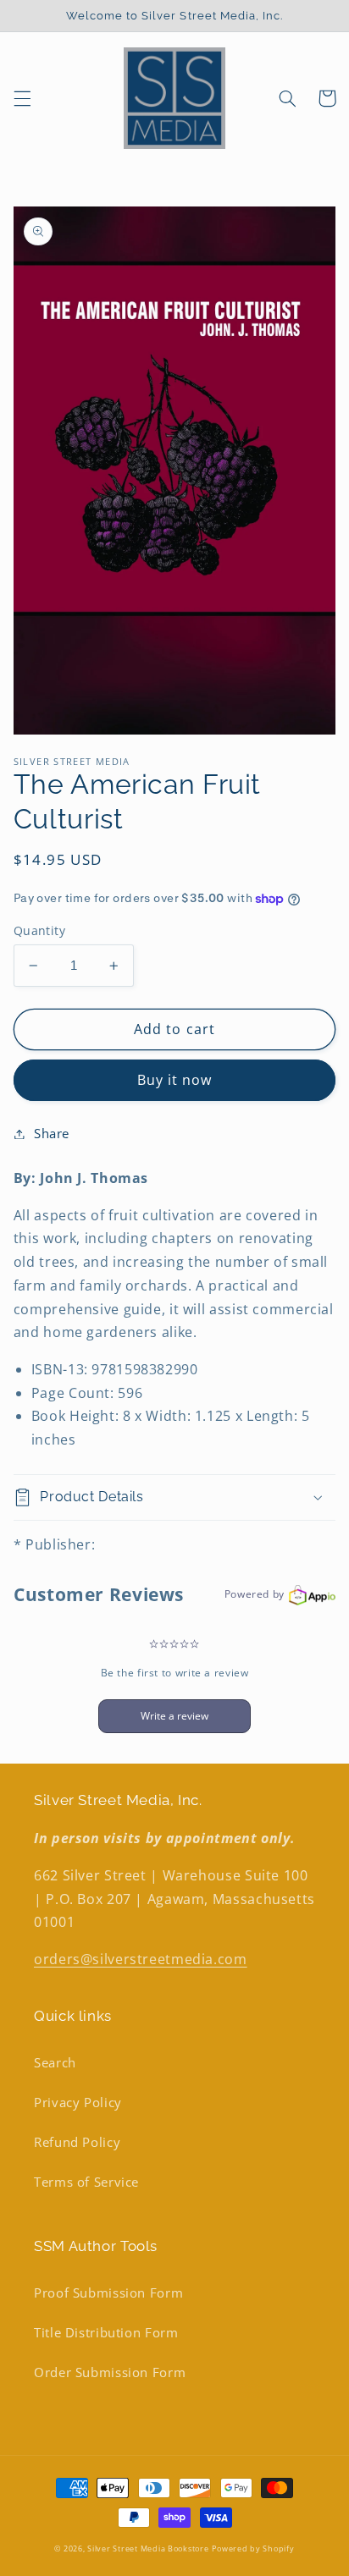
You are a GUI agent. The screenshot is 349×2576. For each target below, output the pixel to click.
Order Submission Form (110, 2372)
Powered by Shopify (253, 2549)
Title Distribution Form (106, 2332)
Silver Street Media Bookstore (148, 2549)
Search (55, 2062)
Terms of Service (86, 2182)
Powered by (255, 1594)
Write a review (174, 1716)
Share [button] (52, 1133)
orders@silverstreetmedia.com (141, 1959)
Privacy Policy (78, 2102)
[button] (22, 98)
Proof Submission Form (108, 2293)
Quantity (39, 930)
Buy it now (175, 1080)
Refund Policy (77, 2142)
